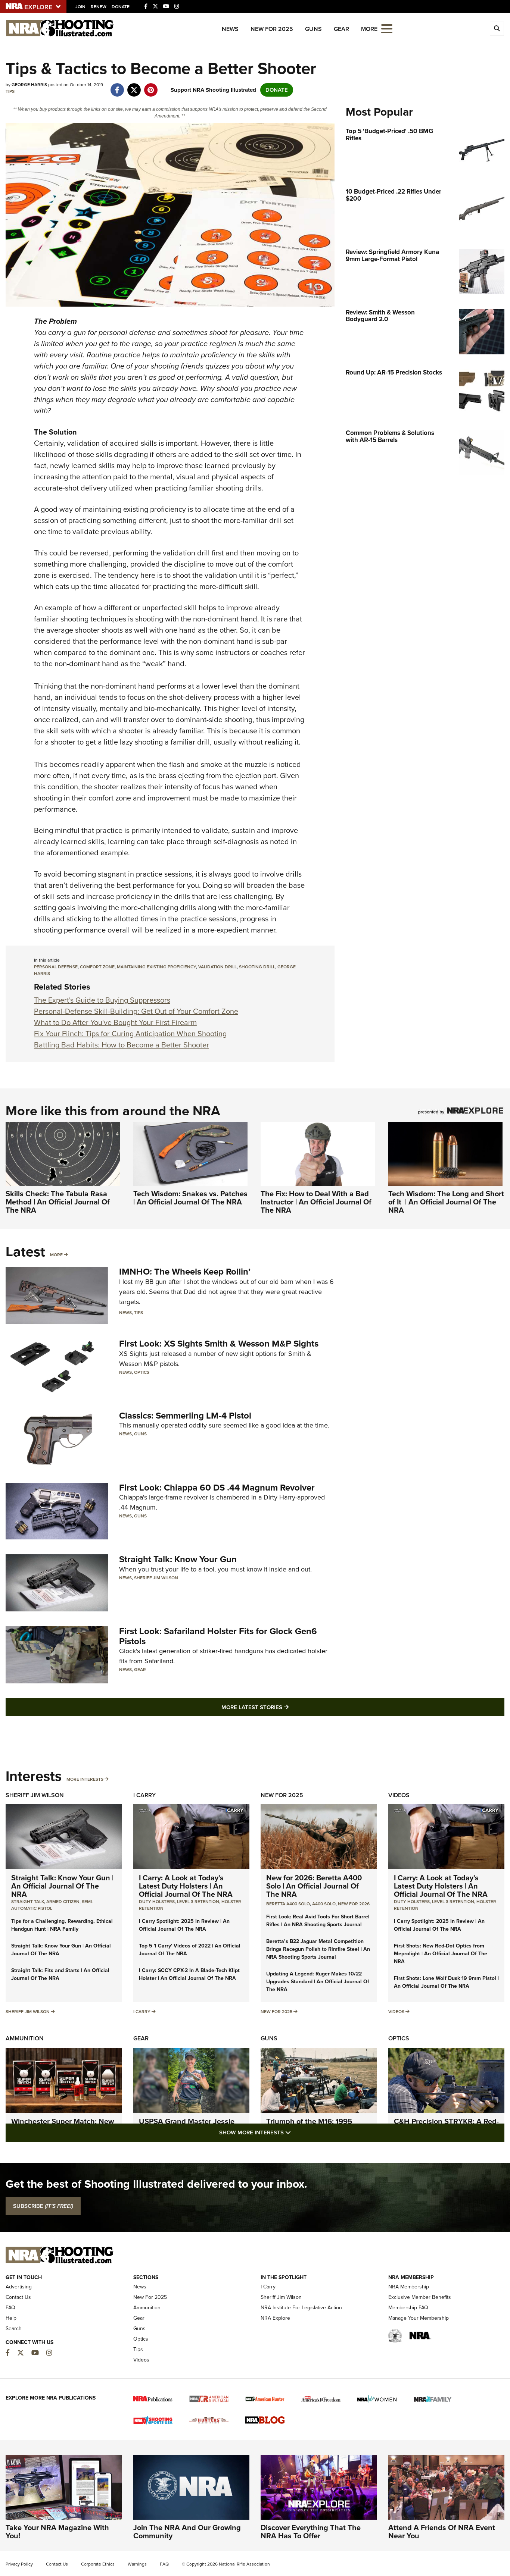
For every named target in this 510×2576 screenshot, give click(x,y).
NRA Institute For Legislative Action (301, 2308)
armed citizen (63, 1902)
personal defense (56, 967)
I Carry (144, 1795)
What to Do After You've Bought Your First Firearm (115, 1022)
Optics (142, 1372)
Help (11, 2318)
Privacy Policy (19, 2564)
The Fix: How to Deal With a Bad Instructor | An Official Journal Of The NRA (316, 1202)
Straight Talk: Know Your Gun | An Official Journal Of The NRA (62, 1886)
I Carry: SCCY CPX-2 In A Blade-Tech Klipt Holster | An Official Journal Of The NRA (189, 1974)
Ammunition (25, 2038)
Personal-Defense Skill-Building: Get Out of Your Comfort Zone (136, 1011)
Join (80, 7)
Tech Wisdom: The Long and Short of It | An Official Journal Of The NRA (446, 1202)
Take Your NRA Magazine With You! (57, 2532)
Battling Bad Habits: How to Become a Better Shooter (122, 1045)
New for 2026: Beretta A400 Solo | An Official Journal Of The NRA (314, 1886)
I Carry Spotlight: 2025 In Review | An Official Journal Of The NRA (184, 1925)
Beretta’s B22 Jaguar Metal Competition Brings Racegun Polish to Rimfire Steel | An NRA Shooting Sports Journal (318, 1949)
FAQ (10, 2308)
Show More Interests (295, 2132)
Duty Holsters (157, 1902)
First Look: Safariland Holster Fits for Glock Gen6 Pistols (218, 1636)
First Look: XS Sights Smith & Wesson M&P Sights (219, 1344)
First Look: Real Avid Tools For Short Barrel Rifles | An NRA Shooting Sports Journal (318, 1921)
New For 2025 (272, 29)
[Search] (497, 29)
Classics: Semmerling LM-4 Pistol (185, 1416)
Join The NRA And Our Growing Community (187, 2532)
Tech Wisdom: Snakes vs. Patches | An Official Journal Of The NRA (190, 1198)
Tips (10, 91)
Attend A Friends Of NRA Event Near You (442, 2532)
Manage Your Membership (419, 2318)
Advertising (19, 2287)
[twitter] (134, 86)
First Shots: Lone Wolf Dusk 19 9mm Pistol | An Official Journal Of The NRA (446, 1982)
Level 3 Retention (198, 1902)
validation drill (217, 967)
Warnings (137, 2564)
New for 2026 (354, 1904)
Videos (399, 1795)
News (230, 29)
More (56, 1255)
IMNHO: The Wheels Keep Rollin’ (185, 1272)
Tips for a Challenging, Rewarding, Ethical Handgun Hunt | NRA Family (62, 1925)
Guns (313, 29)
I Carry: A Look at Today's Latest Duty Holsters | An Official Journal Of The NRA (186, 1886)
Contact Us (18, 2297)
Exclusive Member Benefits (420, 2297)
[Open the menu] (387, 28)
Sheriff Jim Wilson (156, 1578)
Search (14, 2329)
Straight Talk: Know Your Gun (178, 1559)
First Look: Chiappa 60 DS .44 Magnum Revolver (217, 1488)
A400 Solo (324, 1904)
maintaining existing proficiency (156, 967)
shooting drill (257, 967)
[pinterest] (151, 86)
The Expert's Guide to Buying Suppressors (102, 1000)
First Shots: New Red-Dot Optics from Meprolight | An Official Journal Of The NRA (441, 1954)
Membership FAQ (408, 2308)
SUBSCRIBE (43, 2206)
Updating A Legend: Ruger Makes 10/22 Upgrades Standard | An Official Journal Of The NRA (318, 1982)
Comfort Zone (97, 967)
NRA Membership (409, 2287)
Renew (99, 7)
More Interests (85, 1779)
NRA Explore (275, 2318)
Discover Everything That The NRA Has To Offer (311, 2532)
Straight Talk (28, 1902)
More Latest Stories (285, 1707)
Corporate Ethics (98, 2564)
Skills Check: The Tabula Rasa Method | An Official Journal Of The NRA (58, 1202)
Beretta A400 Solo (288, 1904)
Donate (121, 7)
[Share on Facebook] (117, 86)
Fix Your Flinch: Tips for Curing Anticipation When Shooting (130, 1034)
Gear (341, 29)
